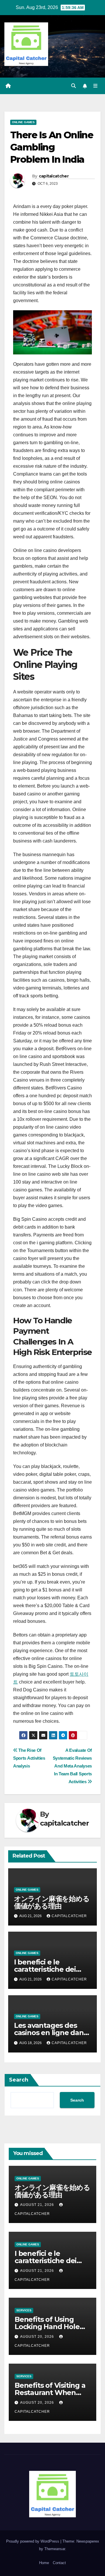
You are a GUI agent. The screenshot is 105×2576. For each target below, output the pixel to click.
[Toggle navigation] (96, 86)
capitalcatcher (54, 176)
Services (24, 2310)
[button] (73, 86)
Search (19, 2080)
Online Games (23, 122)
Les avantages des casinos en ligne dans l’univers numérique (51, 2033)
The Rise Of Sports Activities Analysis (29, 1758)
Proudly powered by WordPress (33, 2541)
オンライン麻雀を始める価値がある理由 (52, 1902)
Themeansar (55, 2549)
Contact (59, 2563)
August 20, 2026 (38, 2337)
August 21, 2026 (38, 2205)
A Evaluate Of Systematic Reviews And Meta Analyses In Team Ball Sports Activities (72, 1766)
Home (44, 2563)
